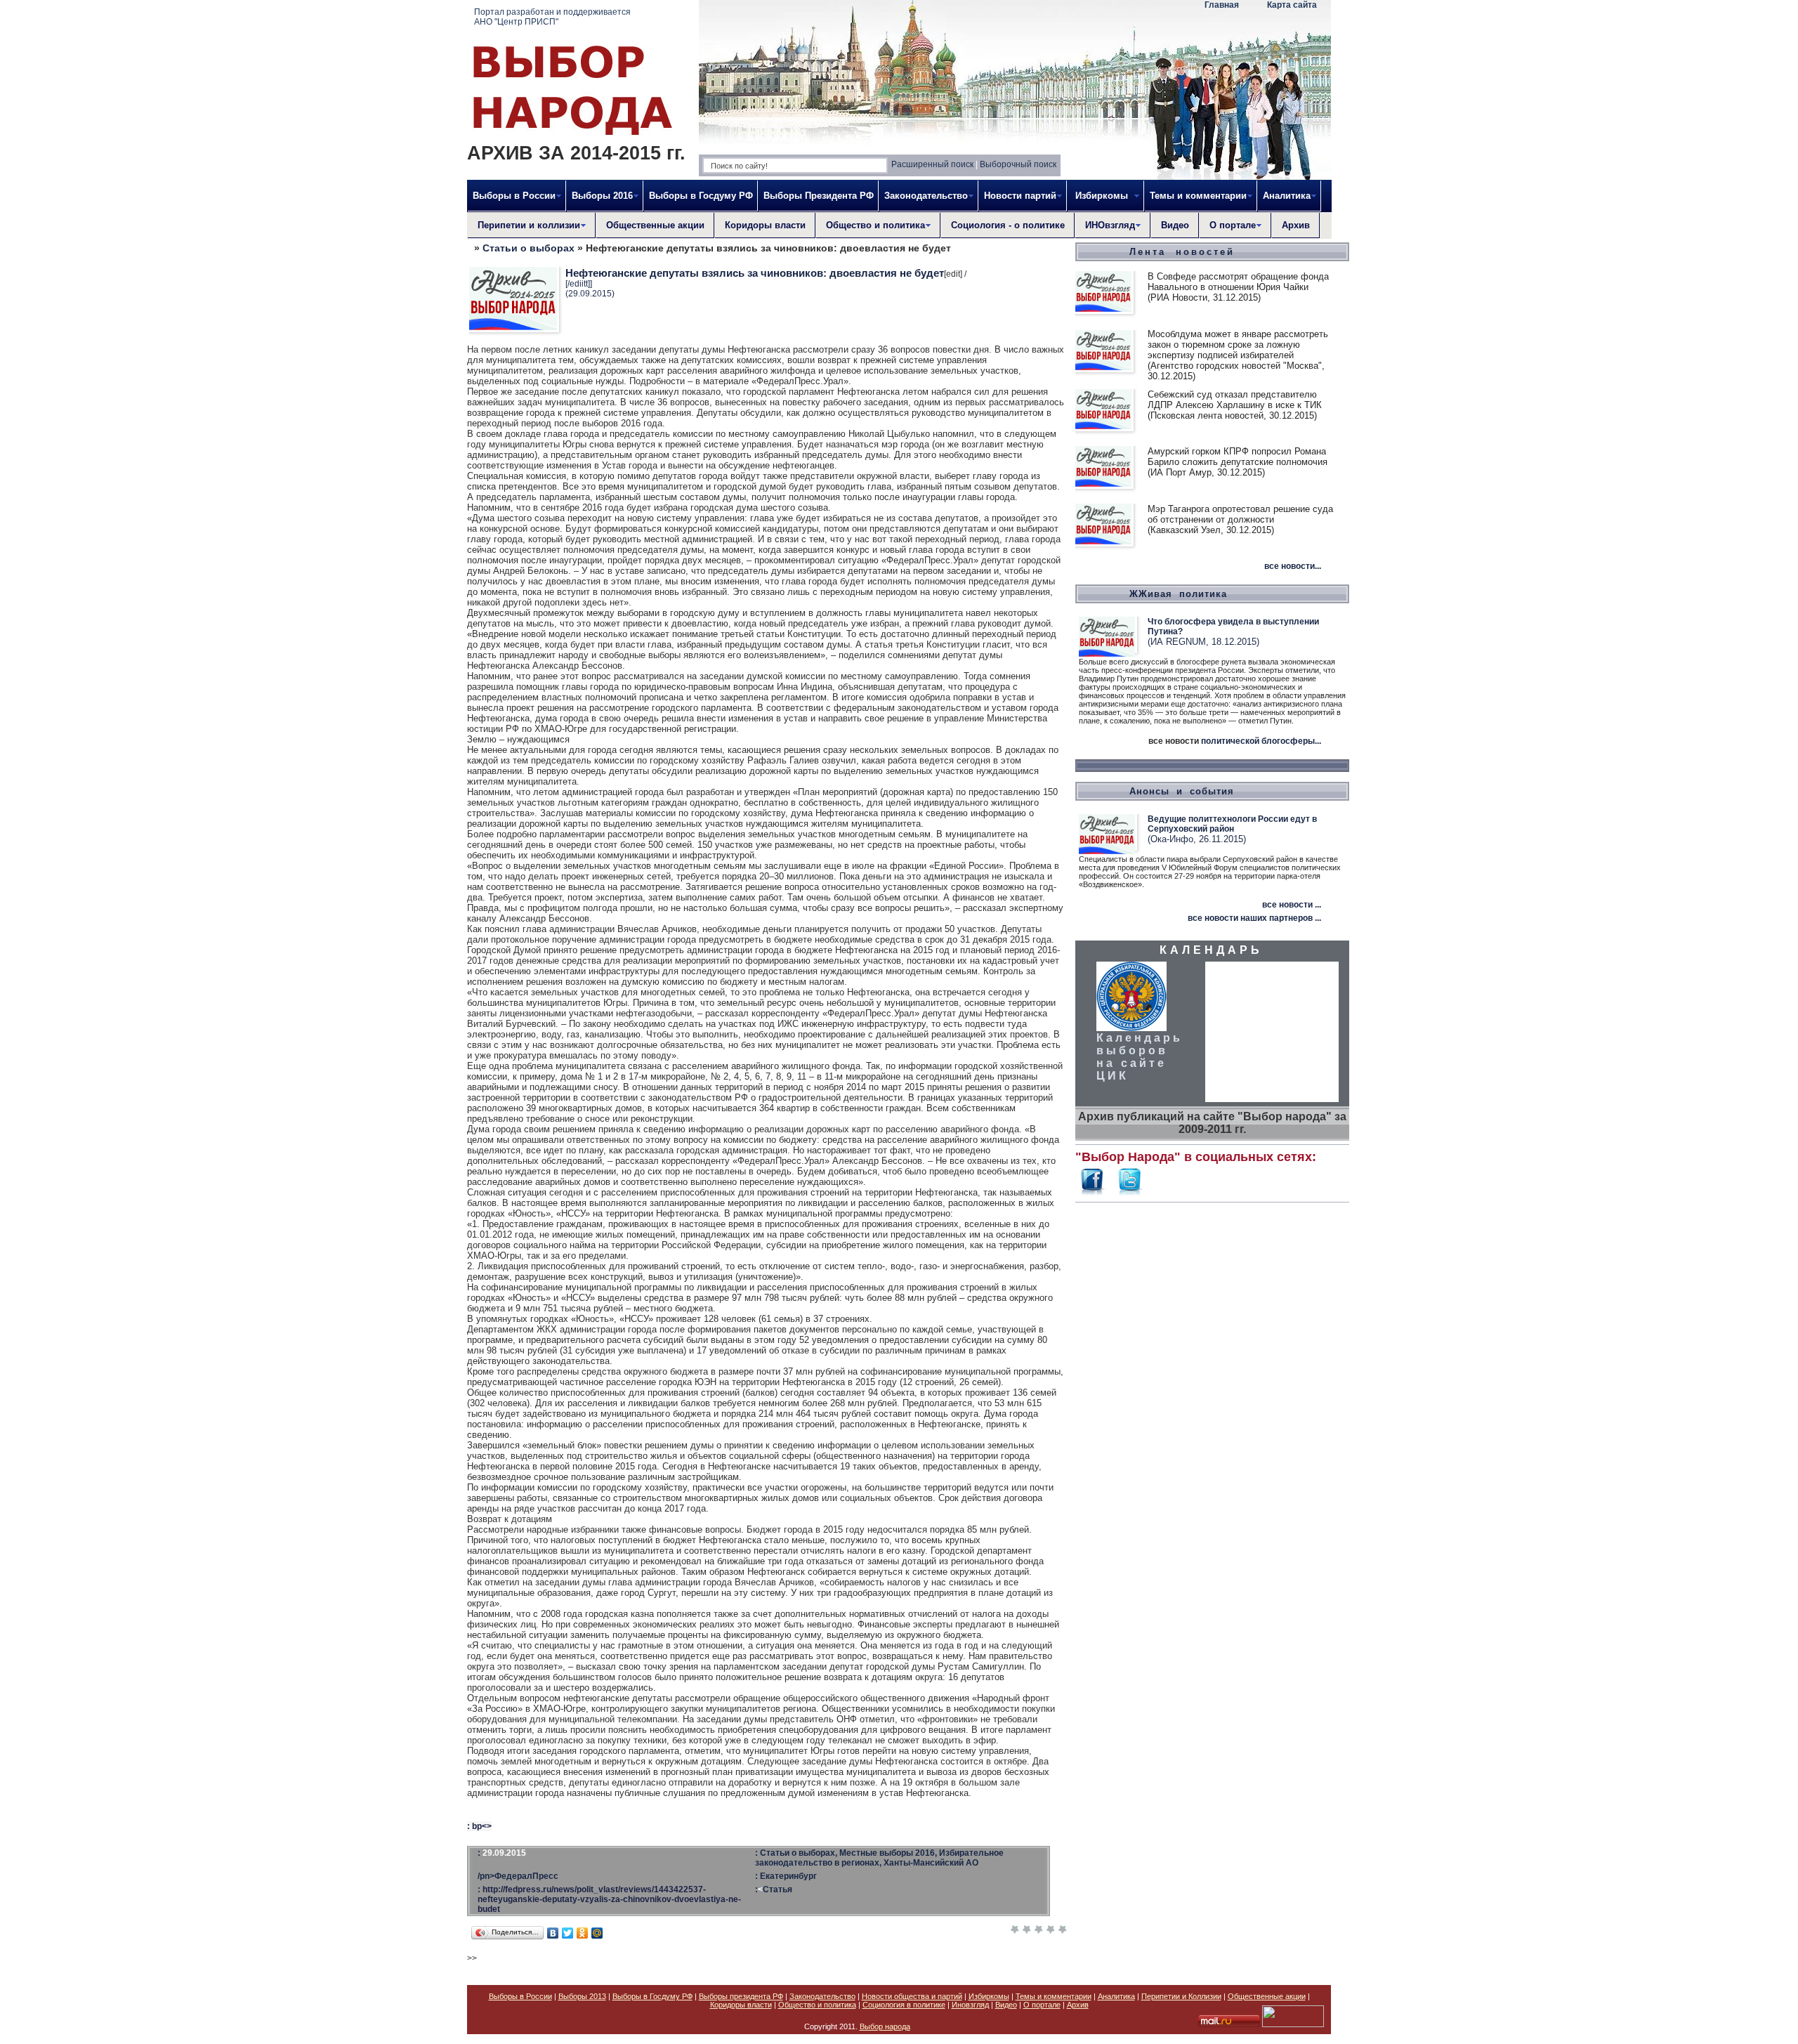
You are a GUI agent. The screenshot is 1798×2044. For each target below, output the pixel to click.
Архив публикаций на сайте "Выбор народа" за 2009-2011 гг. (1212, 1123)
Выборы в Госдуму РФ (701, 196)
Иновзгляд (970, 2005)
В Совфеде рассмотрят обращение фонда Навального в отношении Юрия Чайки (1238, 282)
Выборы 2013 (582, 1996)
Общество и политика (817, 2005)
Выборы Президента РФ (819, 196)
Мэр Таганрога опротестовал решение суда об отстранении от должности (1240, 514)
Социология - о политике (1008, 225)
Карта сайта (1292, 5)
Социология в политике (904, 2005)
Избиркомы (989, 1996)
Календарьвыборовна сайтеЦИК (1140, 1057)
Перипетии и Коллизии (1181, 1996)
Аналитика (1116, 1996)
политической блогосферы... (1261, 741)
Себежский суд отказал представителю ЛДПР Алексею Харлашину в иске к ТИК (1235, 400)
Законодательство (822, 1996)
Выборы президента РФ (741, 1996)
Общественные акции (655, 225)
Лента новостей (1182, 252)
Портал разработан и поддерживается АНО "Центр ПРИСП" (552, 17)
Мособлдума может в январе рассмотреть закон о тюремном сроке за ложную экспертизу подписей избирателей (1238, 345)
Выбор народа (885, 2026)
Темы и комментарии (1054, 1996)
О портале (1042, 2005)
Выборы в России (520, 1996)
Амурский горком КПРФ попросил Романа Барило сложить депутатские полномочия (1238, 457)
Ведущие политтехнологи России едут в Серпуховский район (1232, 824)
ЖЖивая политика (1178, 594)
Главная (1222, 5)
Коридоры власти (765, 225)
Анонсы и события (1182, 791)
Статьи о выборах (529, 248)
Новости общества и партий (912, 1996)
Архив (1296, 225)
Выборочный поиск (1018, 164)
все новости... (1293, 566)
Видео (1175, 225)
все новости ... (1292, 905)
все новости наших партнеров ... (1254, 918)
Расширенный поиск (932, 164)
